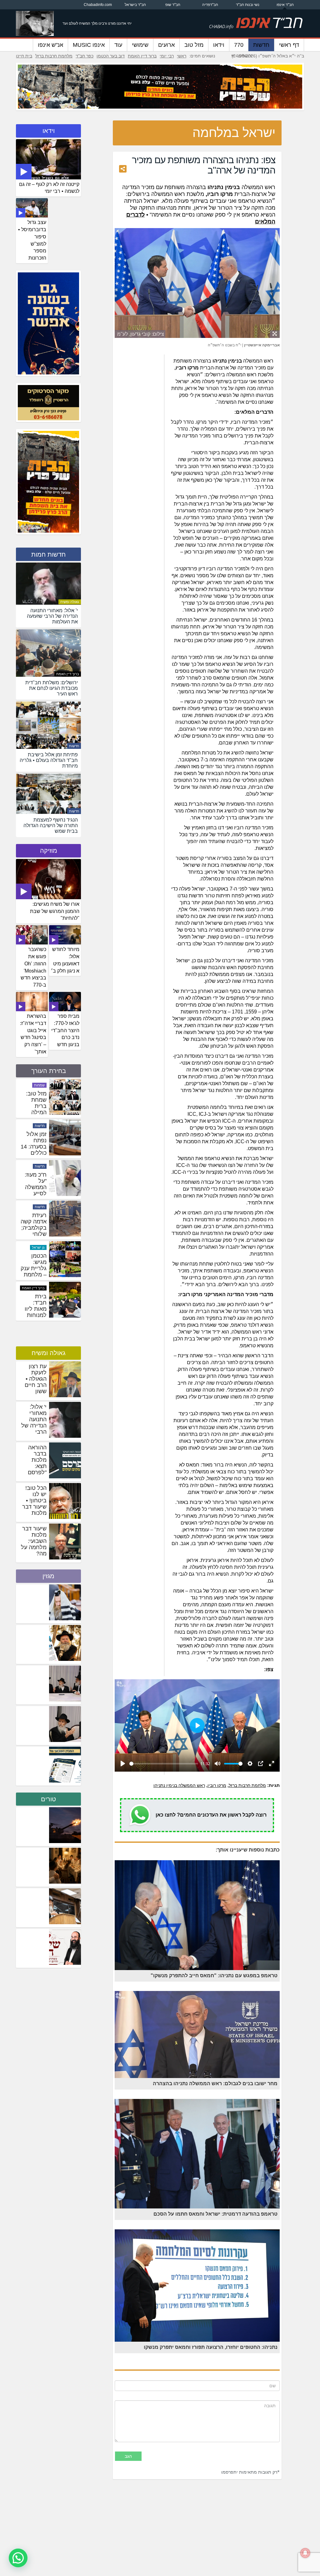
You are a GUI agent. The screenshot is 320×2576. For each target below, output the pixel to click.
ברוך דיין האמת (142, 56)
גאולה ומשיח (70, 602)
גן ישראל (38, 1085)
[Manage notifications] (305, 2553)
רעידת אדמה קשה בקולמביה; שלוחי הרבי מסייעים (34, 1312)
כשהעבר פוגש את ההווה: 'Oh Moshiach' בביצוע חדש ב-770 (33, 967)
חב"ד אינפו (285, 5)
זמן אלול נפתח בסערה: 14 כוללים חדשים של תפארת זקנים (34, 1234)
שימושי (140, 45)
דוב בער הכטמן (111, 56)
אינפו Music (89, 45)
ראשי (182, 56)
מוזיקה (49, 851)
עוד (118, 45)
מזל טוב (194, 45)
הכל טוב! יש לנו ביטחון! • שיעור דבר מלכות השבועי (34, 1504)
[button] (18, 2558)
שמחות (39, 1126)
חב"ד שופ (173, 5)
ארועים (166, 45)
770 (239, 45)
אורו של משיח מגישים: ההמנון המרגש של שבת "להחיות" (55, 911)
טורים (48, 1799)
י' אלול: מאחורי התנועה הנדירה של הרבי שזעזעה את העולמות (33, 1426)
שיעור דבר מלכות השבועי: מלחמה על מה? (34, 1541)
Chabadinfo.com (98, 5)
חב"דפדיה (210, 5)
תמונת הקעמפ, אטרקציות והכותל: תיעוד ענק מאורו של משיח (35, 1112)
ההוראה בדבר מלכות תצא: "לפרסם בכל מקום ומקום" (35, 1466)
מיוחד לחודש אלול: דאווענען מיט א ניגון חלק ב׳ (65, 960)
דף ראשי (289, 45)
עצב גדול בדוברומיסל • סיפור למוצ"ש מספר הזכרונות (32, 240)
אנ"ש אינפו (50, 45)
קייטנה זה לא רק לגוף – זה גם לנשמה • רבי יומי (49, 188)
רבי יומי (167, 56)
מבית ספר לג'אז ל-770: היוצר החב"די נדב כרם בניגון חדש (65, 1030)
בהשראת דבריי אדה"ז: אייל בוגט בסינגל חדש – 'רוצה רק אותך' (33, 1034)
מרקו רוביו (217, 1785)
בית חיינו (24, 56)
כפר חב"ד (85, 56)
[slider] (164, 1764)
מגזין (48, 1576)
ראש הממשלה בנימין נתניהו (179, 1785)
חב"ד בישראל (135, 5)
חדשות (261, 45)
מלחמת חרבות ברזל (54, 56)
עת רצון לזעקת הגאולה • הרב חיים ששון (36, 1379)
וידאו (219, 45)
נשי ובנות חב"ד (248, 5)
